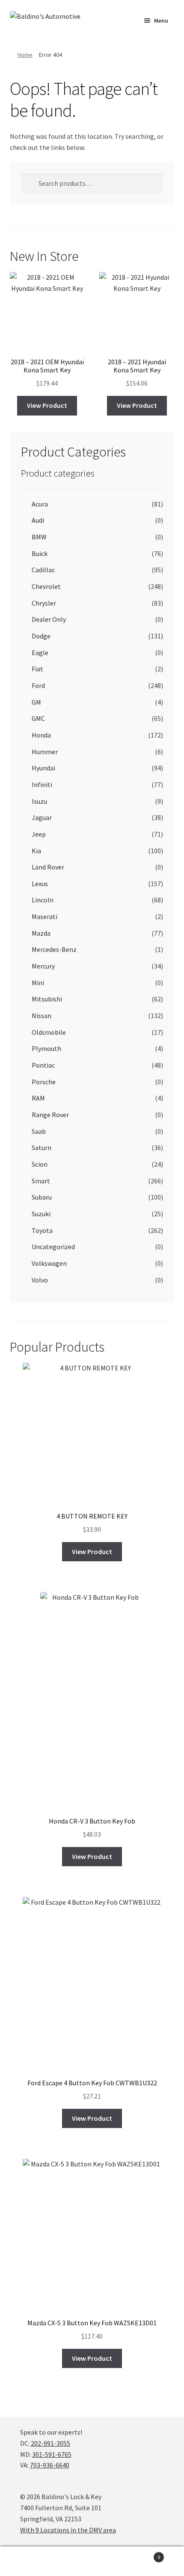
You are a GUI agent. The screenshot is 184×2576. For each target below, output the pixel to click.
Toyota (42, 1230)
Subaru (42, 1197)
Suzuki (41, 1214)
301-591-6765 (52, 2454)
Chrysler (44, 603)
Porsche (44, 1082)
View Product (47, 405)
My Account (31, 2561)
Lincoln (43, 900)
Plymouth (46, 1048)
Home (25, 55)
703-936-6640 (50, 2465)
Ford (38, 685)
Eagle (40, 653)
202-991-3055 (50, 2443)
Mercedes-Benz (54, 949)
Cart (142, 2554)
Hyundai (43, 768)
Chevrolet (46, 586)
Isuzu (39, 801)
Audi (38, 520)
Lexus (40, 884)
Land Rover (48, 867)
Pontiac (43, 1065)
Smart (41, 1181)
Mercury (43, 966)
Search (92, 2561)
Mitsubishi (47, 999)
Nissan (42, 1016)
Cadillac (43, 570)
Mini (38, 983)
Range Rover (50, 1115)
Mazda (41, 933)
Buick (40, 553)
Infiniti (42, 785)
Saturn (42, 1147)
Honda (41, 735)
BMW (39, 537)
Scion (40, 1164)
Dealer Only (49, 619)
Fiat (37, 669)
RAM (38, 1098)
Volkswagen (49, 1263)
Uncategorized (53, 1247)
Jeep (39, 834)
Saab (39, 1131)
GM (36, 702)
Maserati (45, 916)
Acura (40, 504)
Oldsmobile (49, 1032)
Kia (36, 851)
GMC (38, 718)
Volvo (40, 1280)
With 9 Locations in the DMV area (68, 2530)
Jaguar (42, 817)
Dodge (41, 636)
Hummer (45, 752)
